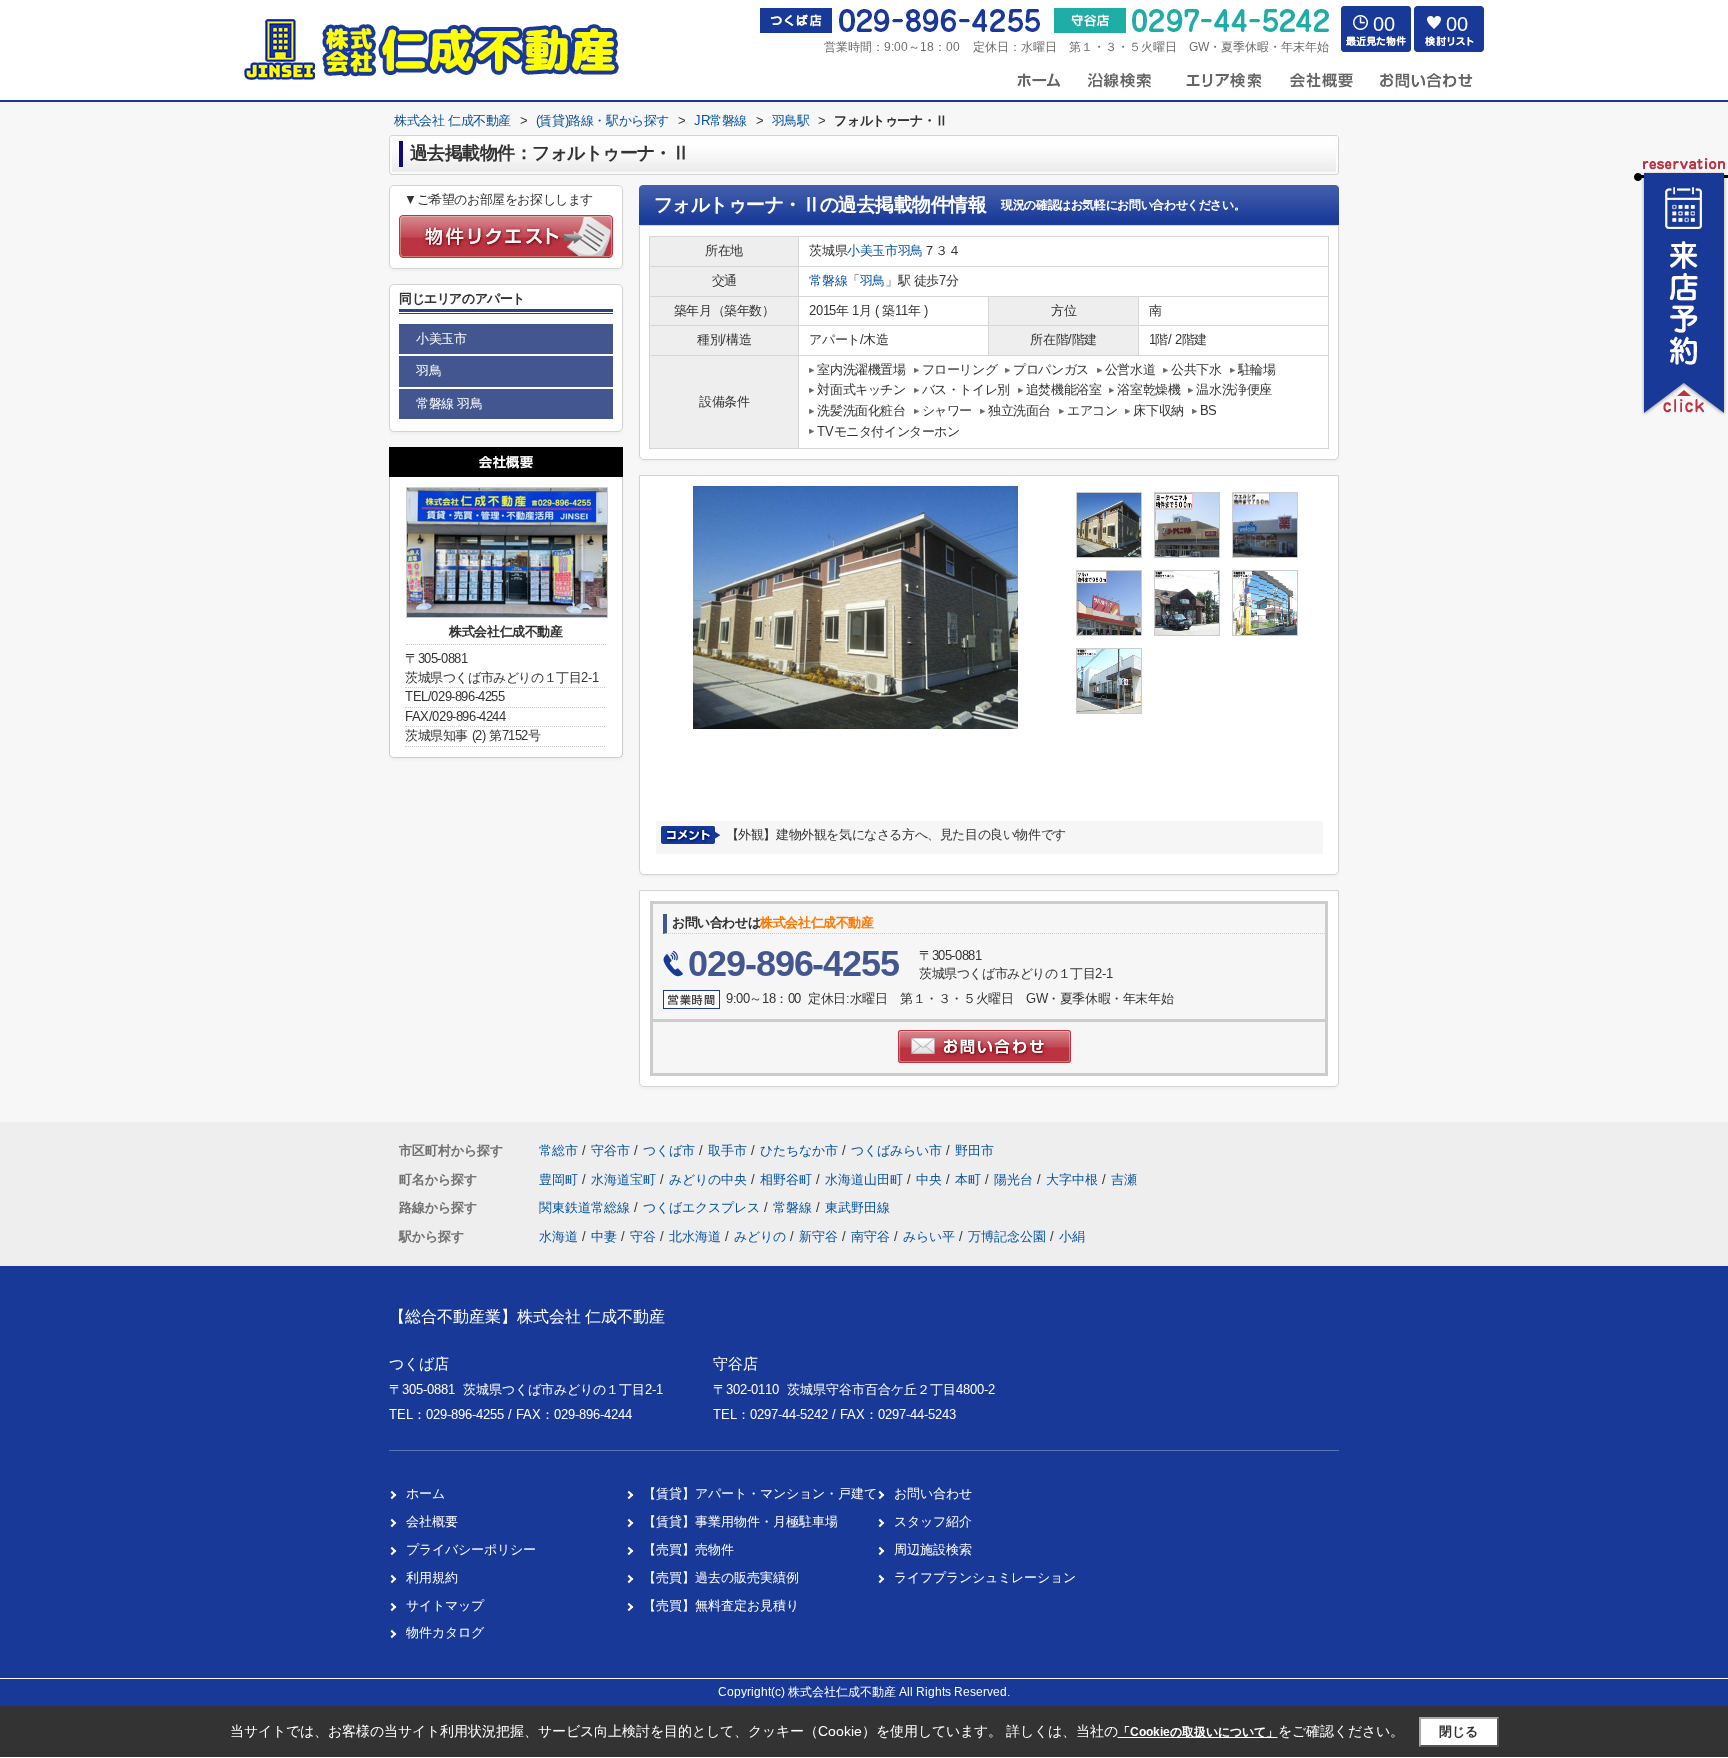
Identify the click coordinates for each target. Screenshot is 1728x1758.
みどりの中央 (710, 1179)
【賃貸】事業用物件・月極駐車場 (740, 1521)
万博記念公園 (1007, 1236)
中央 (931, 1179)
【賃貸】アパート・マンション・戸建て (760, 1493)
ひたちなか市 (799, 1150)
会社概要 (432, 1521)
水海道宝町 (625, 1179)
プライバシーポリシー (471, 1549)
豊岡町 (560, 1179)
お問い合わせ (933, 1493)
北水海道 (695, 1236)
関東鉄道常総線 (586, 1207)
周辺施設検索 (933, 1549)
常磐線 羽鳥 (449, 403)
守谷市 (610, 1150)
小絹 (1072, 1236)
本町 (970, 1179)
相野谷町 (788, 1179)
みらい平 (929, 1236)
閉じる (1458, 1731)
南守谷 (870, 1236)
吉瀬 (1124, 1179)
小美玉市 (872, 250)
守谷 (643, 1236)
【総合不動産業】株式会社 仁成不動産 (527, 1316)
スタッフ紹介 (933, 1521)
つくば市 (669, 1150)
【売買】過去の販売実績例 (721, 1577)
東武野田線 (857, 1207)
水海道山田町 (866, 1179)
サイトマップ (445, 1605)
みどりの (760, 1236)
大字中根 (1074, 1179)
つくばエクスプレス (703, 1207)
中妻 (604, 1236)
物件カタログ (445, 1632)
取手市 (727, 1150)
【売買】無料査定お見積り (721, 1605)
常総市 (558, 1150)
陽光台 (1015, 1179)
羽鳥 (910, 250)
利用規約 (432, 1577)
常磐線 (828, 280)
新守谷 (818, 1236)
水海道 (558, 1236)
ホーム (425, 1493)
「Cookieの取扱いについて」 (1198, 1732)
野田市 (974, 1150)
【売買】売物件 (688, 1549)
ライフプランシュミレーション (985, 1577)
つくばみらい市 (896, 1150)
